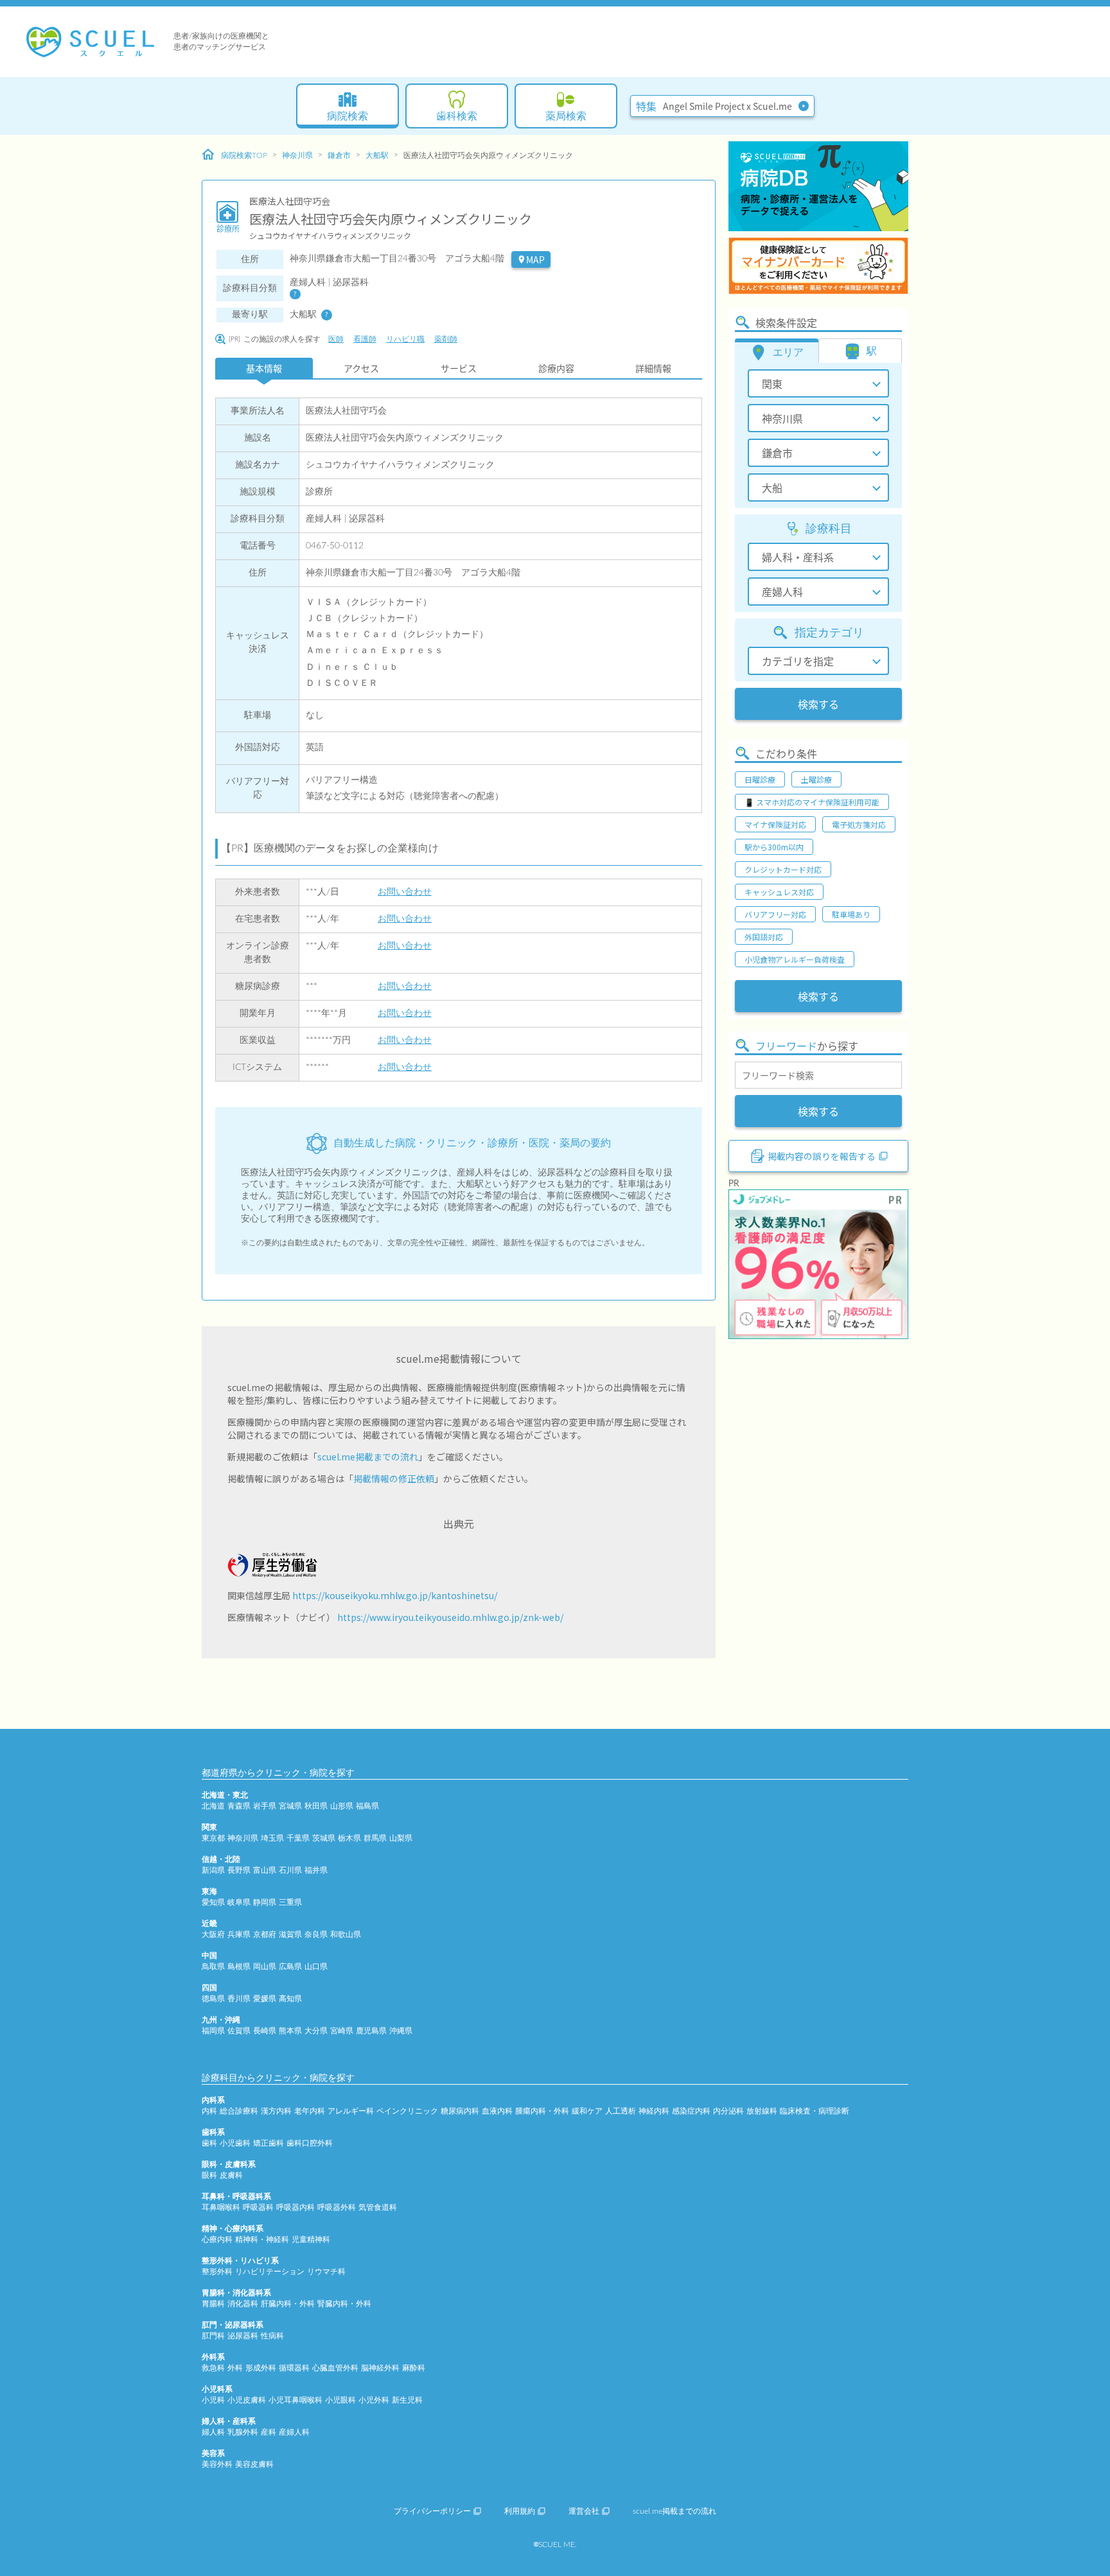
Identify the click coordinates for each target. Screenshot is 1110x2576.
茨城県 (324, 1838)
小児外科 (374, 2400)
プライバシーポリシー (432, 2511)
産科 (269, 2432)
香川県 (239, 1999)
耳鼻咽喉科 (221, 2207)
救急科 (213, 2368)
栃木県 (349, 1838)
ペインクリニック (407, 2111)
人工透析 (621, 2111)
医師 (336, 339)
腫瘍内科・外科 (542, 2111)
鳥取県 (213, 1967)
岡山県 (265, 1967)
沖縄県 (401, 2031)
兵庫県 (239, 1934)
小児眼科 (340, 2400)
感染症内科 (691, 2111)
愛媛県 (265, 1999)
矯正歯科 (269, 2143)
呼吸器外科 (337, 2207)
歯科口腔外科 (310, 2143)
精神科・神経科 (262, 2239)
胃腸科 (213, 2304)
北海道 (213, 1806)
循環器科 (294, 2368)
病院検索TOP (244, 155)
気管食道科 (378, 2207)
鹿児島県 (371, 2031)
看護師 (365, 339)
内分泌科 (728, 2111)
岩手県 (265, 1806)
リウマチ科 (326, 2272)
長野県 (239, 1870)
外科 (235, 2368)
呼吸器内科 (295, 2207)
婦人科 (213, 2432)
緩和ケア (587, 2111)
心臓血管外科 (335, 2368)
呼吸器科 (258, 2207)
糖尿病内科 (460, 2111)
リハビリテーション (270, 2272)
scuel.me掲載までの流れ (368, 1457)
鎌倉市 (339, 155)
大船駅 (377, 155)
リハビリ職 (405, 339)
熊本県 (290, 2031)
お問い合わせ (405, 892)
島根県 (239, 1967)
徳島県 (213, 1999)
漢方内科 (276, 2111)
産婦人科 (294, 2432)
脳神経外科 (380, 2368)
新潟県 (213, 1870)
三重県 (290, 1902)
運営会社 (584, 2511)
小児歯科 (235, 2143)
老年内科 (310, 2111)
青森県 (239, 1806)
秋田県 (316, 1806)
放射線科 (762, 2111)
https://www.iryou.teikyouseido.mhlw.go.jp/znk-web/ (450, 1617)
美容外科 (217, 2464)
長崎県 (265, 2031)
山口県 (316, 1967)
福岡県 (213, 2031)
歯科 (209, 2143)
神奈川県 (297, 155)
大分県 (316, 2031)
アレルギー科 (351, 2111)
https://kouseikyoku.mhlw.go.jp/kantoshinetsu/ (395, 1595)
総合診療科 (239, 2111)
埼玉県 (272, 1838)
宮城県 (290, 1806)
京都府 (265, 1934)
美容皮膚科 (254, 2464)
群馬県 (375, 1838)
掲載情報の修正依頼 (394, 1478)
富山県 (265, 1870)
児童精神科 (311, 2239)
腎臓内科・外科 (344, 2304)
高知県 (290, 1999)
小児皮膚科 (247, 2400)
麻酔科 (414, 2368)
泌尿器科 (243, 2336)
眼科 (209, 2175)
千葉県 (298, 1838)
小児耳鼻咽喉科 (295, 2400)
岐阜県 (239, 1902)
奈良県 (316, 1934)
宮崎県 (342, 2031)
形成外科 (261, 2368)
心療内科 (217, 2239)
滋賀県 (290, 1934)
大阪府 (213, 1934)
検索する (818, 704)
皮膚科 (231, 2175)
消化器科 (243, 2304)
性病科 (272, 2336)
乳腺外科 (243, 2432)
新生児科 (407, 2400)
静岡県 (265, 1902)
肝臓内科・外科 (288, 2304)
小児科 (213, 2400)
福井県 (316, 1870)
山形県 (342, 1806)
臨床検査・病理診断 (815, 2111)
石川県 (290, 1870)
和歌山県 (346, 1934)
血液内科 (497, 2111)
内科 (209, 2111)
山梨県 (401, 1838)
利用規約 (520, 2511)
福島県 (367, 1806)
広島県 (290, 1967)
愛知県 (213, 1902)
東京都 (213, 1838)
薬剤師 (446, 339)
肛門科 (213, 2336)
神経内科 (654, 2111)
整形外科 (217, 2272)
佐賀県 (239, 2031)
